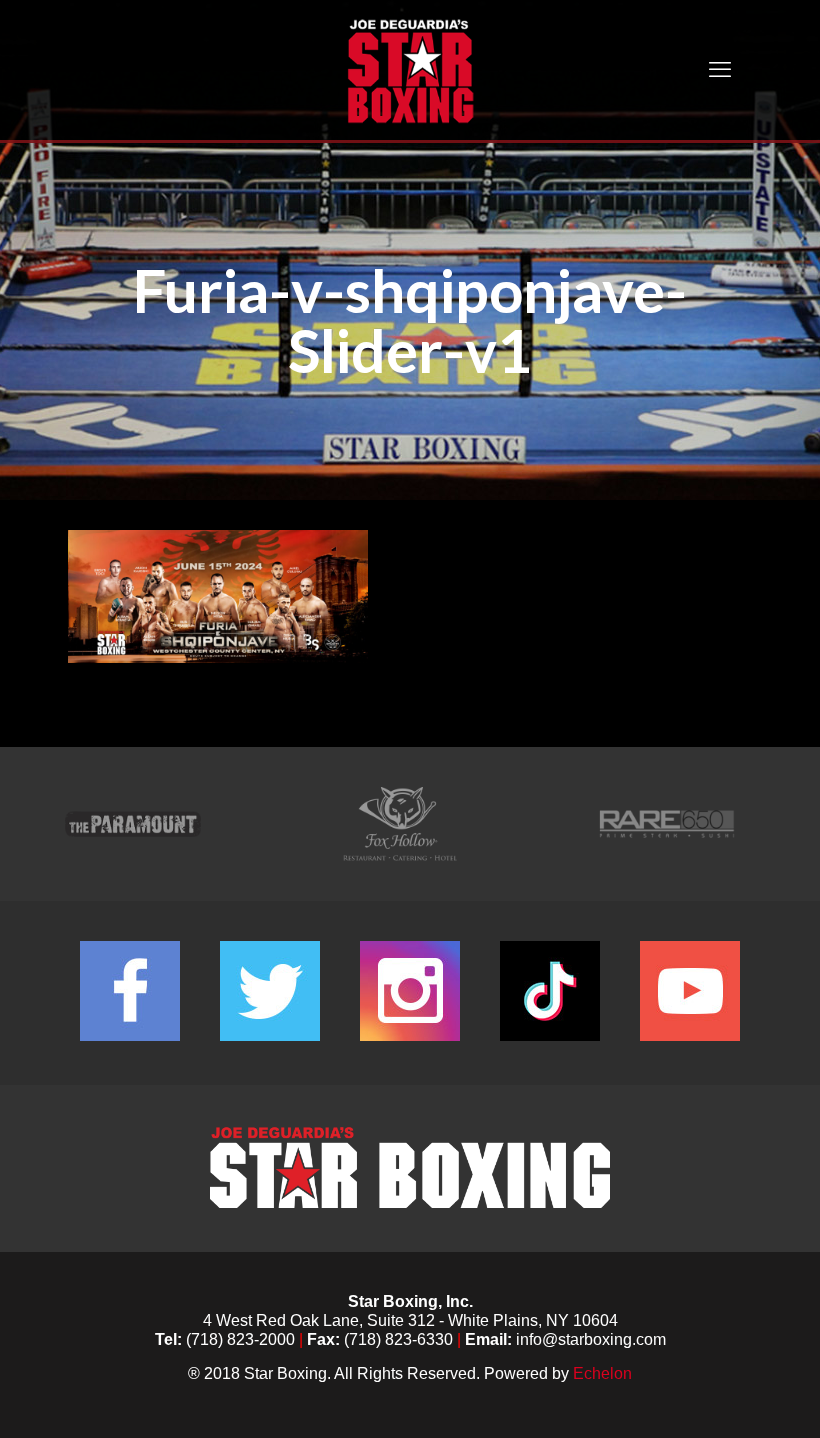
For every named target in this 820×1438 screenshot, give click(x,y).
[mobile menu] (720, 70)
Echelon (602, 1373)
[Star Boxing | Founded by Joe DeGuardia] (410, 70)
